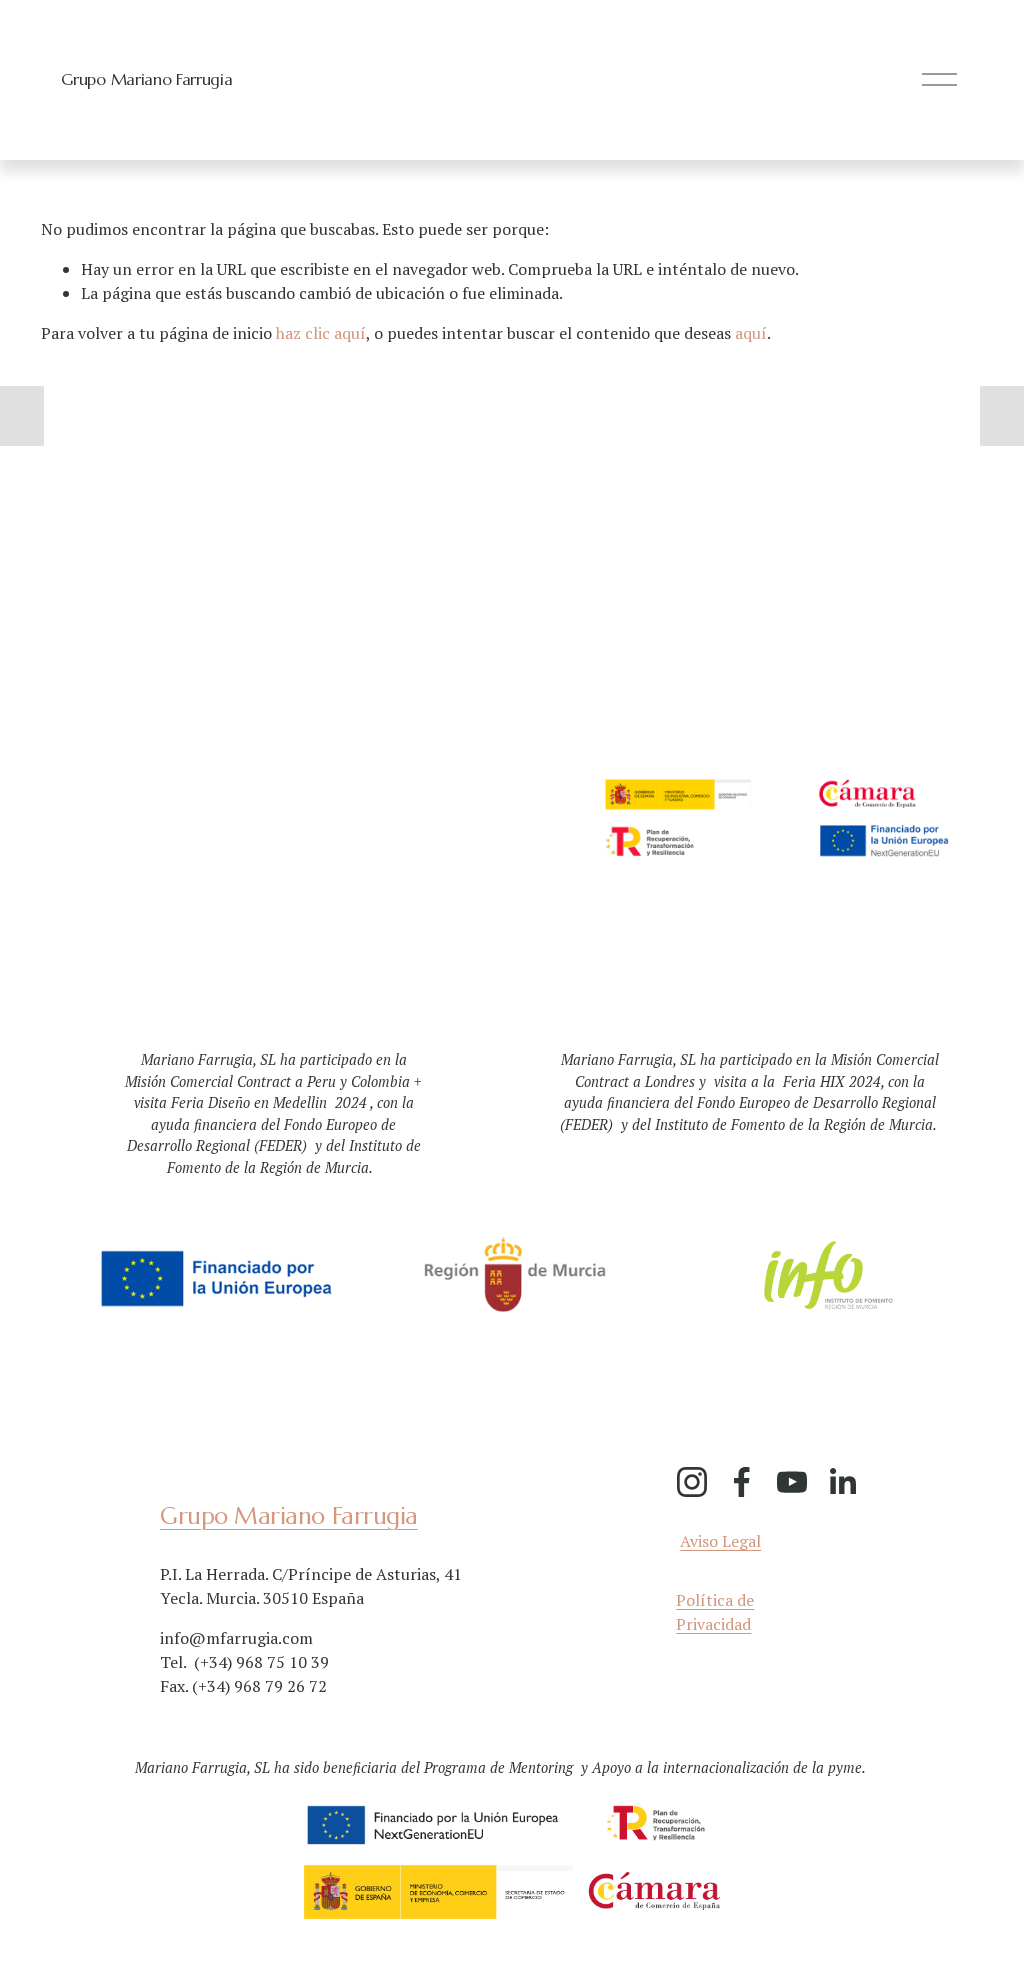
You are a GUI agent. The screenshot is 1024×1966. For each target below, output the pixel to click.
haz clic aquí (321, 333)
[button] (22, 416)
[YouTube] (792, 1482)
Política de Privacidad (715, 1612)
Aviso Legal (720, 1541)
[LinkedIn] (842, 1482)
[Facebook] (742, 1482)
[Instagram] (692, 1482)
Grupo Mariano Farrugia (146, 79)
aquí (751, 333)
